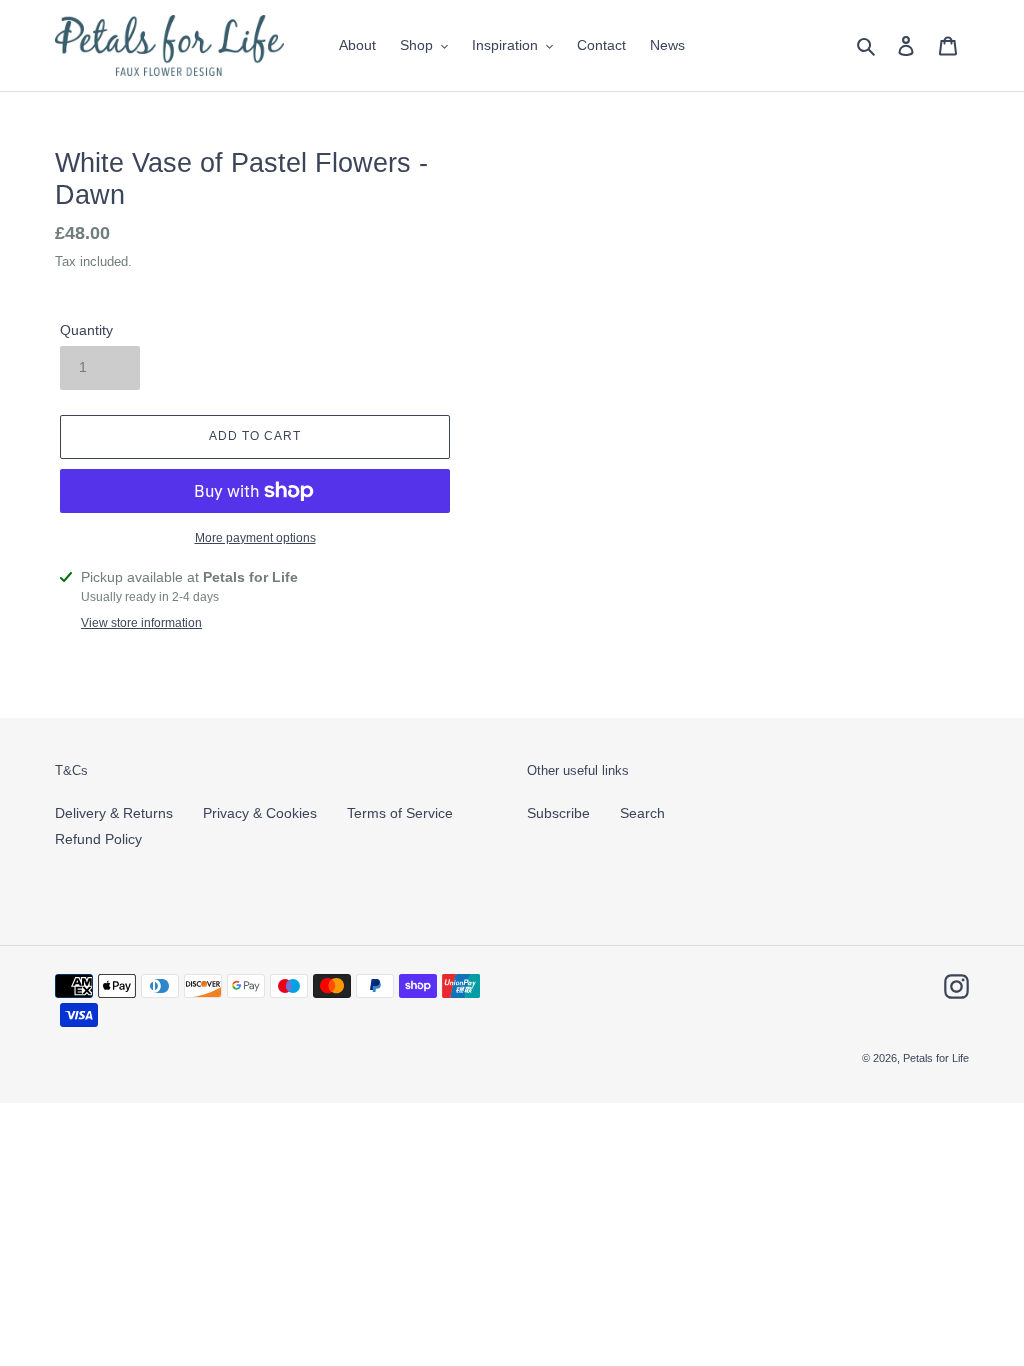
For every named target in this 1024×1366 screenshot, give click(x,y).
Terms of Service (400, 813)
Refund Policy (98, 839)
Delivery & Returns (114, 813)
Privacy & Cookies (260, 813)
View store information (141, 623)
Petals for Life (936, 1058)
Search (642, 813)
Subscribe (558, 813)
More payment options (255, 538)
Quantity (86, 330)
